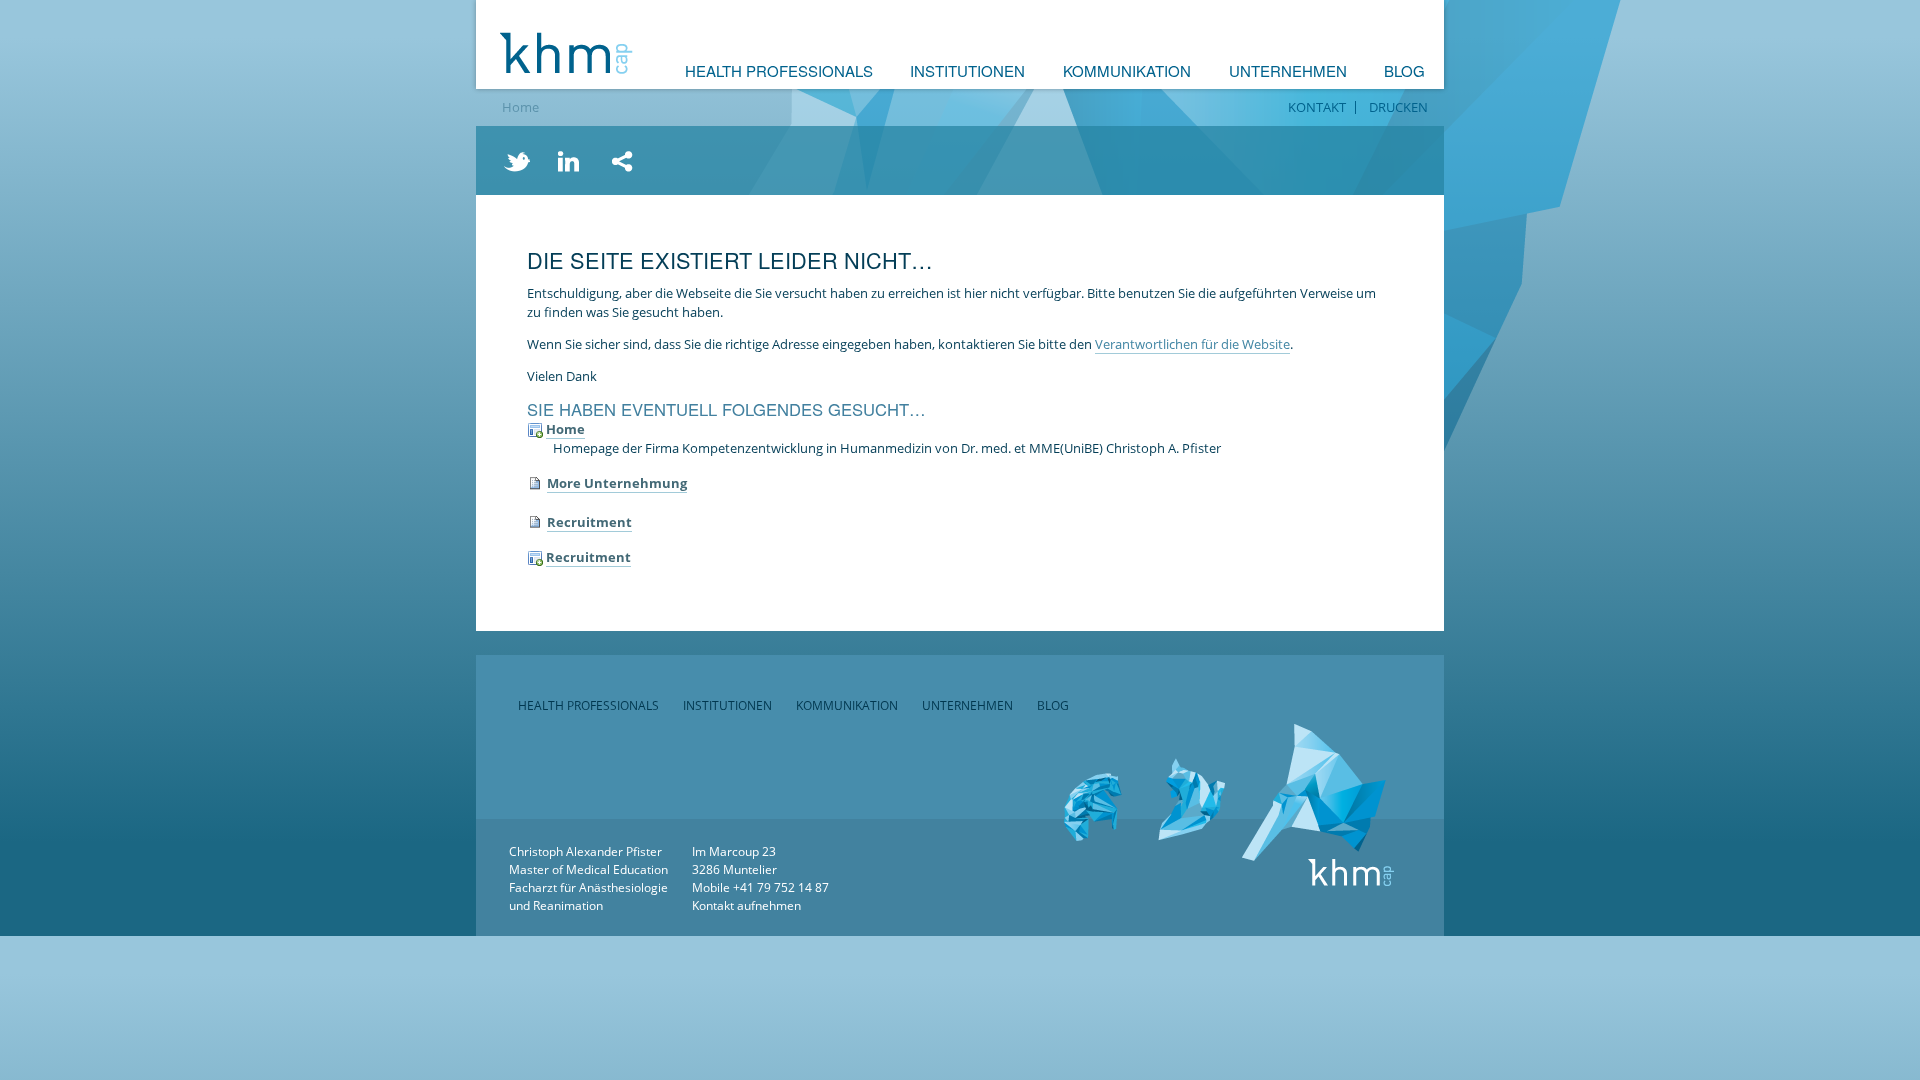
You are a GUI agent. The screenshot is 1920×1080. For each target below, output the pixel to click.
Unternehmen (1288, 70)
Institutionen (967, 70)
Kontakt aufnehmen (746, 905)
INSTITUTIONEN (727, 705)
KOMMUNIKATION (847, 705)
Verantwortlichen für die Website (1192, 344)
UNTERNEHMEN (967, 705)
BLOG (1053, 705)
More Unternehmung (617, 483)
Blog (1404, 70)
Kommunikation (1127, 70)
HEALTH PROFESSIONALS (588, 705)
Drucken (1398, 107)
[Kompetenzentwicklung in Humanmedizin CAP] (566, 53)
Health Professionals (779, 70)
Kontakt (1317, 107)
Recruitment (589, 522)
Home (520, 107)
